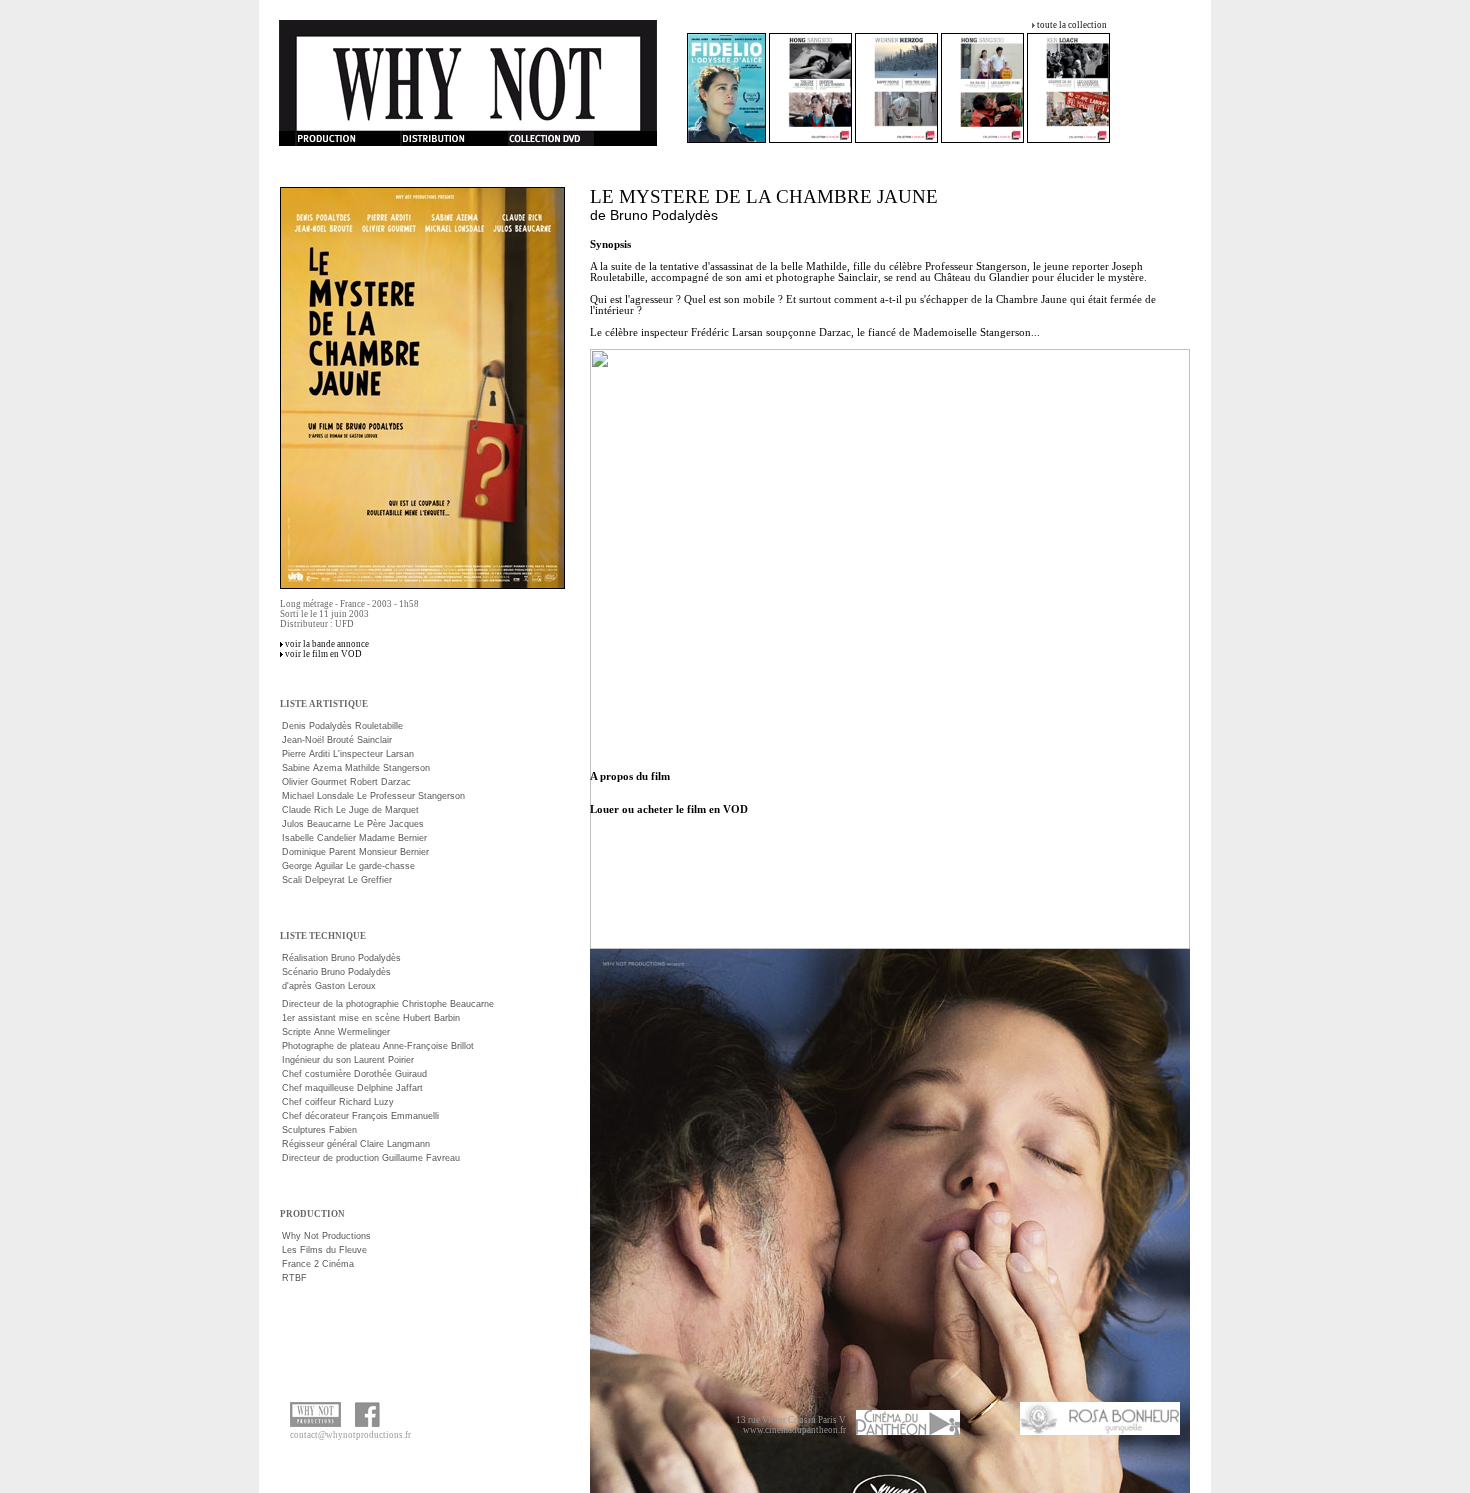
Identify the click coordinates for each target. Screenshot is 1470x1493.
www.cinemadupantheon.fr (794, 1430)
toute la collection (1072, 25)
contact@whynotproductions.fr (350, 1435)
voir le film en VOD (323, 654)
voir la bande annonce (327, 644)
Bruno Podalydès (664, 215)
